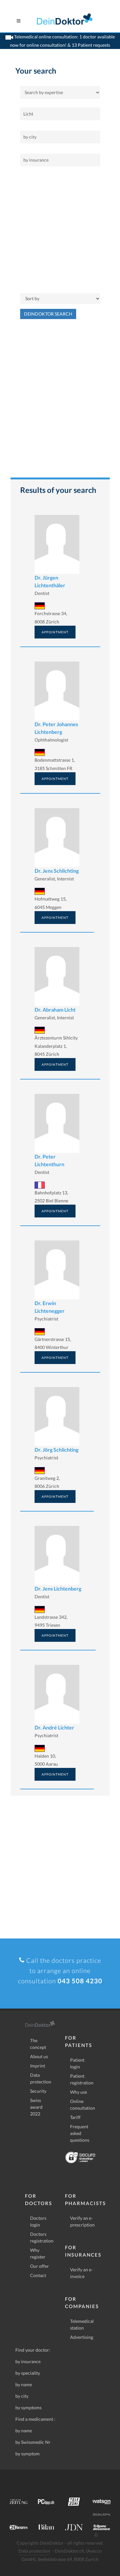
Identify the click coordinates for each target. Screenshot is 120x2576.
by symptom (28, 2454)
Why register (38, 2253)
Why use (79, 2092)
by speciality (28, 2373)
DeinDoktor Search (48, 314)
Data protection (41, 2078)
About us (39, 2056)
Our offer (40, 2266)
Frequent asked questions (80, 2133)
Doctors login (38, 2221)
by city (22, 2396)
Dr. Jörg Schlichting (56, 1450)
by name (24, 2384)
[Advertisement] (60, 230)
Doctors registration (42, 2237)
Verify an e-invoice (81, 2273)
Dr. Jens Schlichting (57, 871)
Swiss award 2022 (36, 2107)
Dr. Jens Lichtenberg (58, 1589)
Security (38, 2091)
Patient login (77, 2063)
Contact (38, 2275)
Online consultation (83, 2105)
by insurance (28, 2361)
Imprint (38, 2066)
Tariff (75, 2117)
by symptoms (28, 2407)
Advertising (82, 2337)
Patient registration (82, 2079)
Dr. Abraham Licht (55, 1010)
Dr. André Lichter (54, 1727)
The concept (38, 2044)
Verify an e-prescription (82, 2221)
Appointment (55, 632)
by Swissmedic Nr (33, 2442)
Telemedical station (82, 2324)
